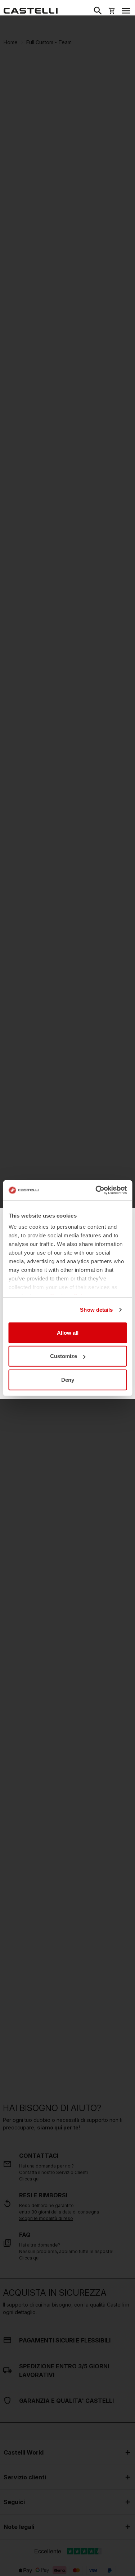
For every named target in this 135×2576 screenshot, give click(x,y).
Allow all (68, 1332)
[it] (31, 11)
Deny (68, 1379)
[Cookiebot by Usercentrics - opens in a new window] (96, 1190)
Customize (64, 1356)
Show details (96, 1310)
